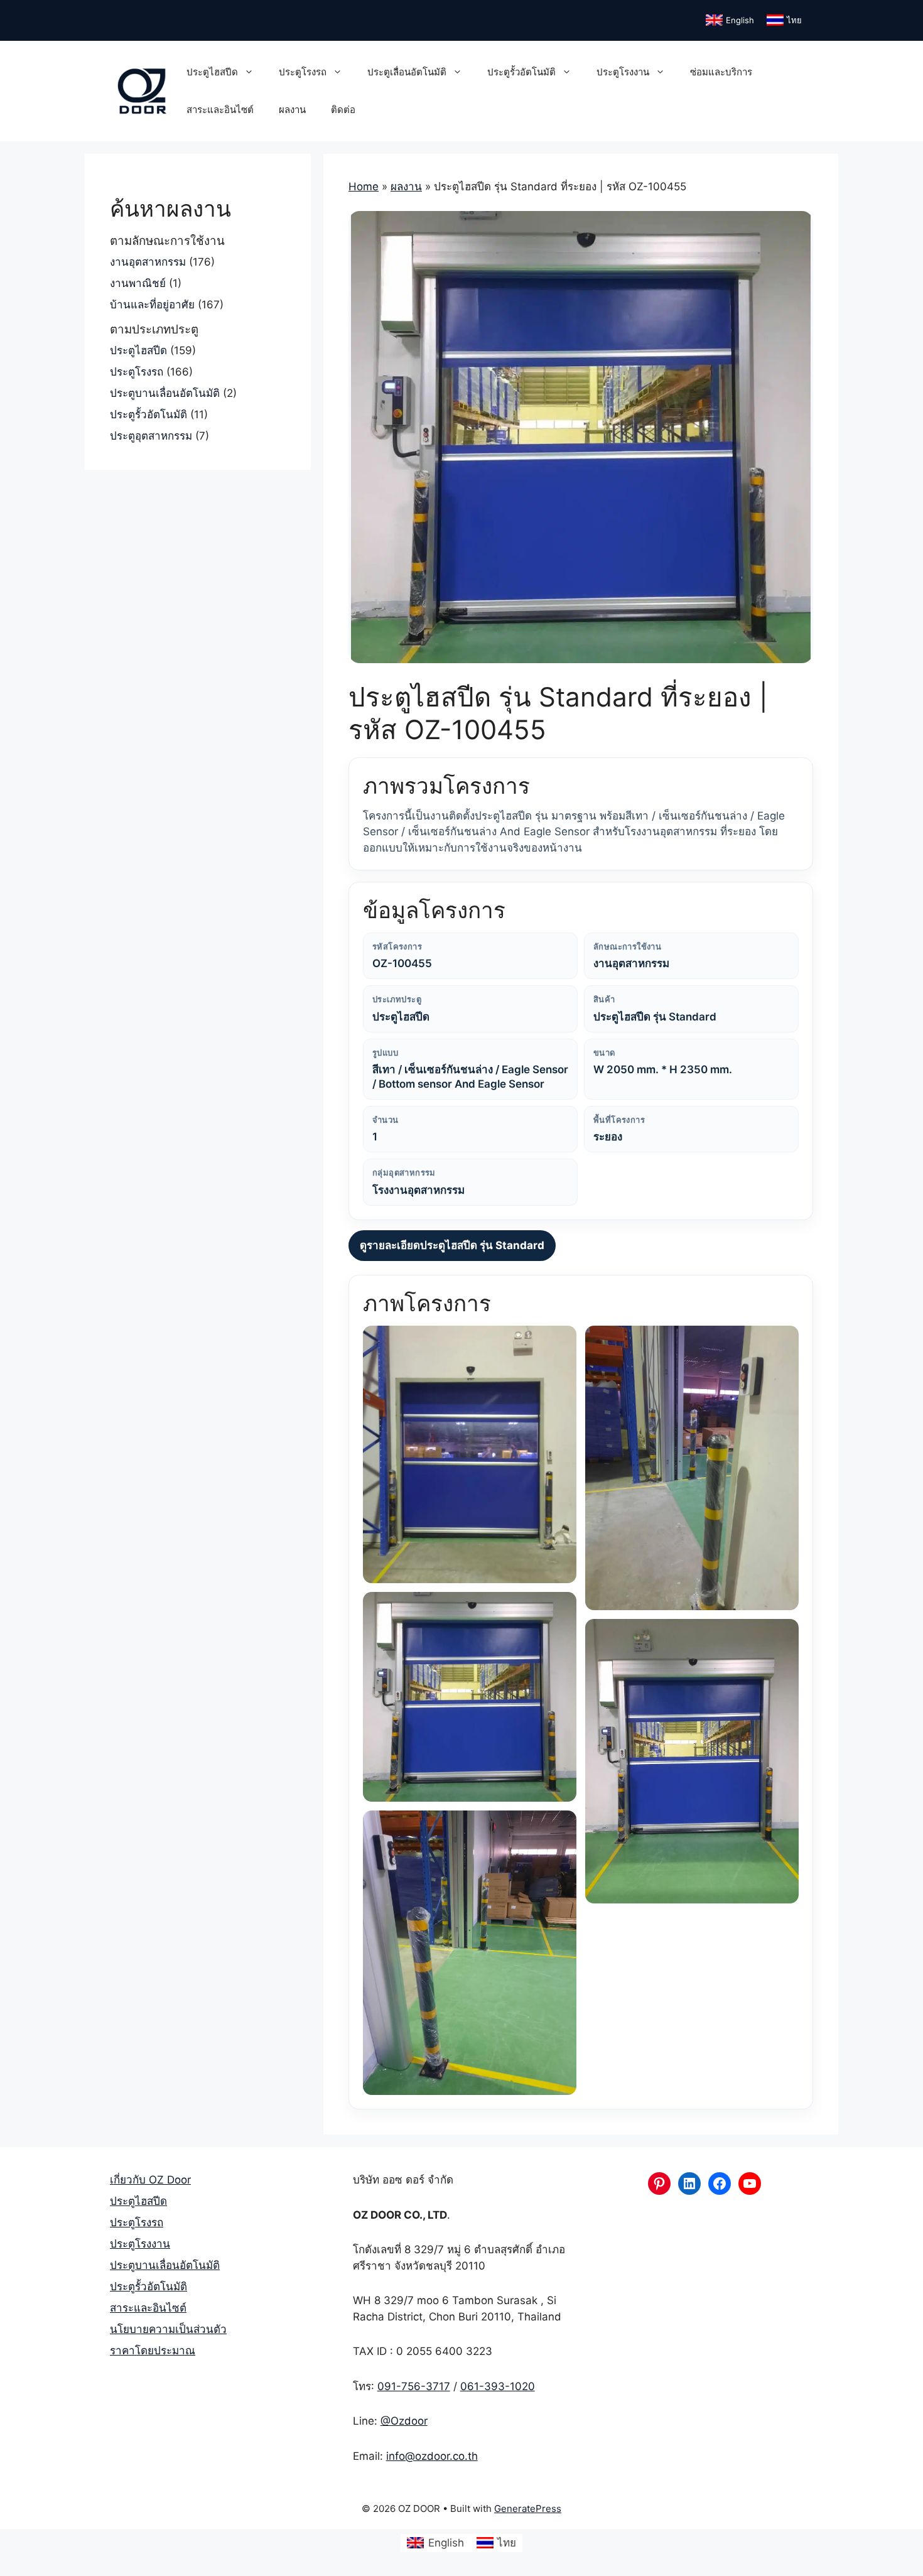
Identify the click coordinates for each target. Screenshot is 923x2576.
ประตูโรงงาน (623, 72)
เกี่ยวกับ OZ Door (150, 2180)
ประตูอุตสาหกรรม (151, 436)
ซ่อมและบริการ (721, 72)
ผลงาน (292, 110)
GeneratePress (528, 2508)
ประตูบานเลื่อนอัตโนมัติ (165, 393)
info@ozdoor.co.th (432, 2456)
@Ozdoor (404, 2421)
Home (364, 187)
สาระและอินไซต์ (220, 110)
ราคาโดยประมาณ (153, 2351)
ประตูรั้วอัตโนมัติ (521, 72)
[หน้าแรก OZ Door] (142, 90)
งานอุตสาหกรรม (148, 262)
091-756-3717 (414, 2386)
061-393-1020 (498, 2386)
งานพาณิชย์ (138, 283)
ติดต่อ (343, 110)
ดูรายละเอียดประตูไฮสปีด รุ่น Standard (452, 1245)
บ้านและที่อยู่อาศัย (152, 305)
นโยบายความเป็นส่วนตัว (168, 2329)
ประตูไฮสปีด (212, 72)
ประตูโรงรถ (303, 72)
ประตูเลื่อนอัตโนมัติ (407, 72)
